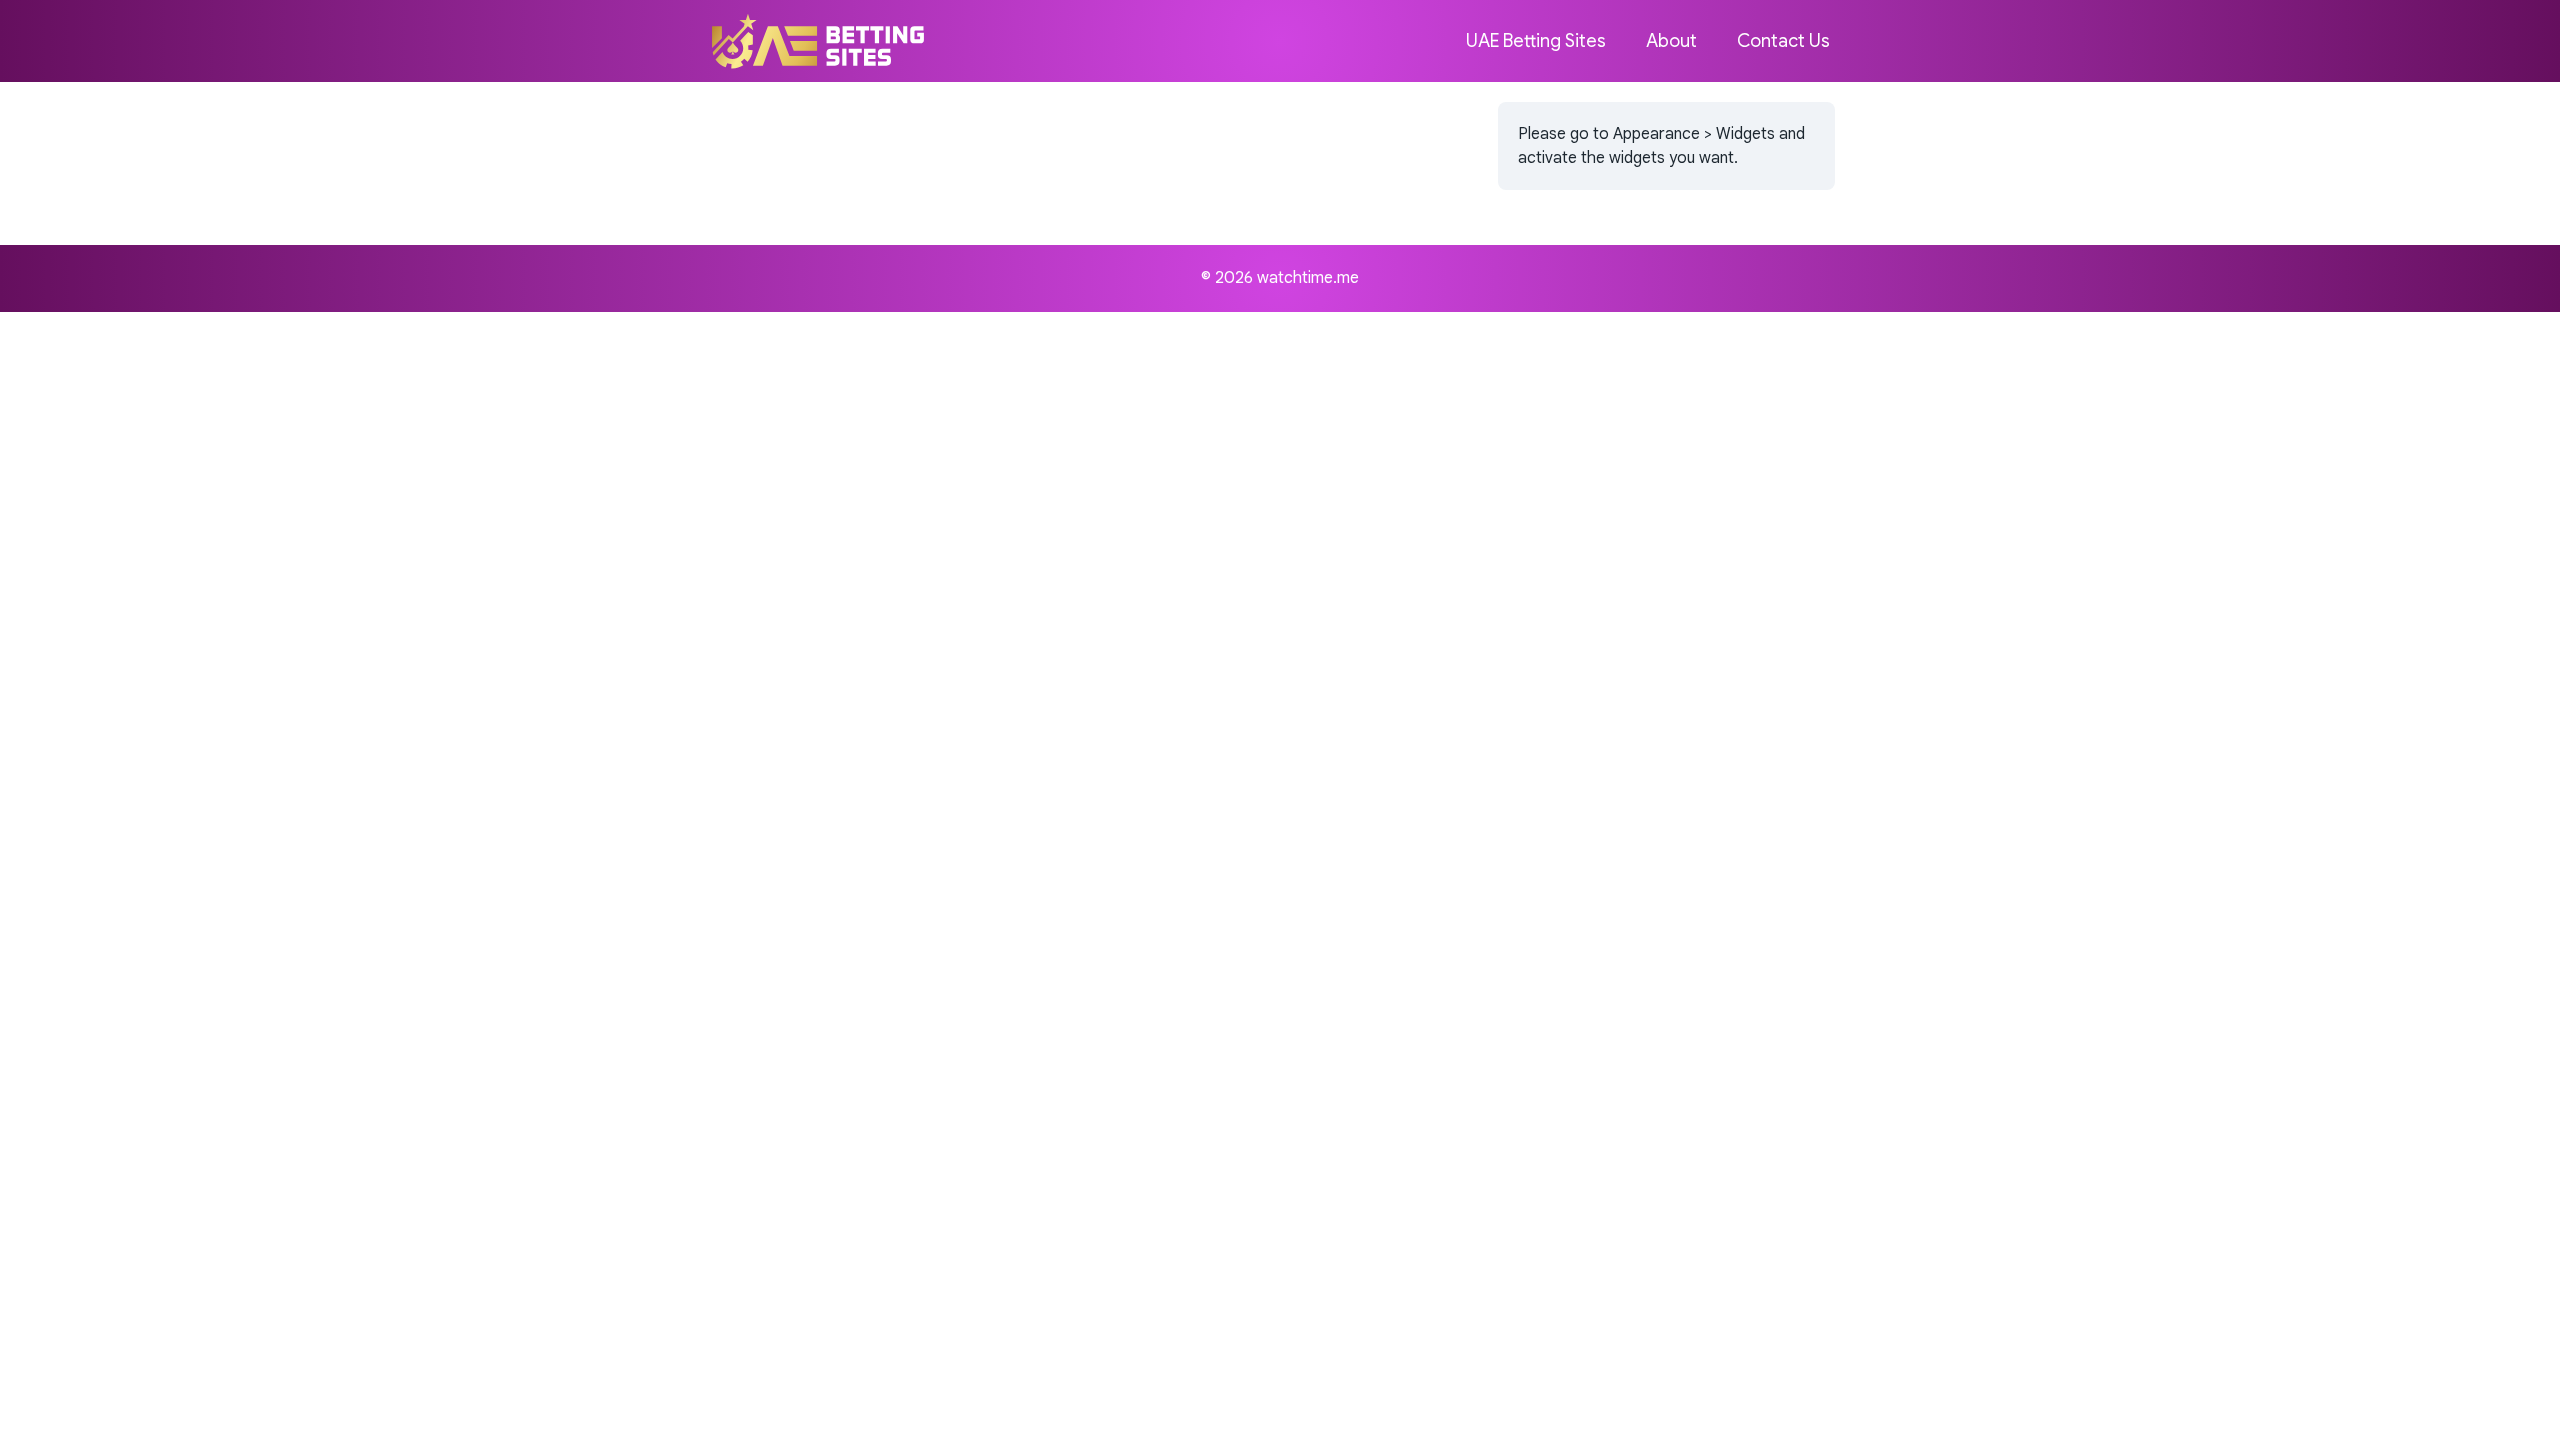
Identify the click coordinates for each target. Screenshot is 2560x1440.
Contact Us (1783, 41)
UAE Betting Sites (1536, 41)
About (1671, 41)
